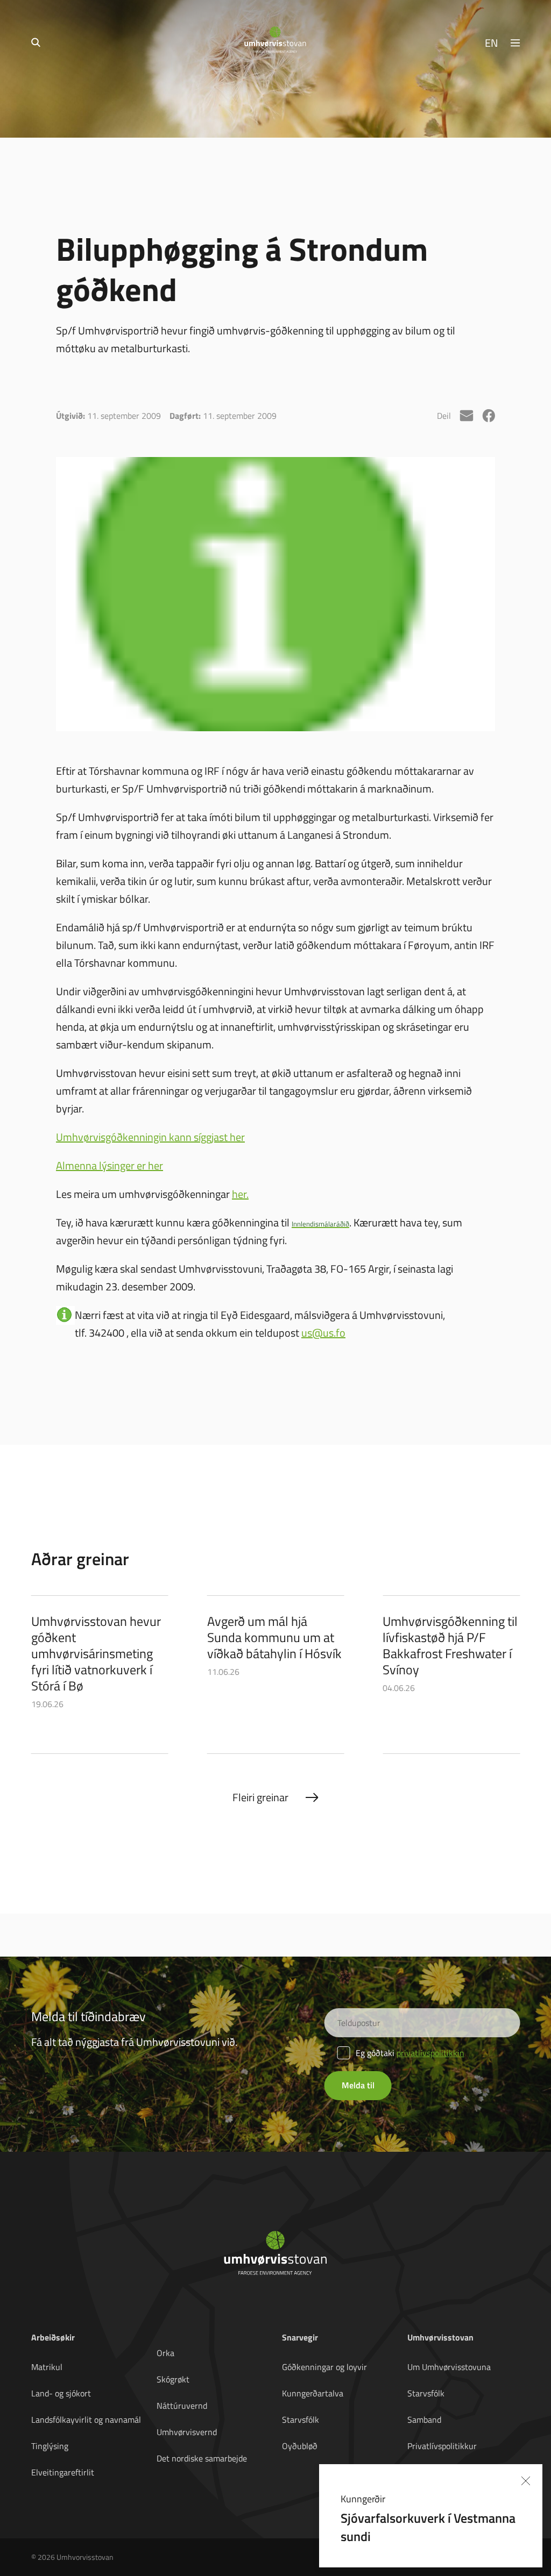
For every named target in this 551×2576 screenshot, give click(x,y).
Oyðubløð (300, 2446)
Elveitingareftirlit (63, 2472)
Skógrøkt (173, 2379)
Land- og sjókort (61, 2393)
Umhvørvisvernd (187, 2432)
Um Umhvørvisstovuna (449, 2367)
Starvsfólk (301, 2420)
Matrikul (47, 2367)
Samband (424, 2420)
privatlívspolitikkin (430, 2053)
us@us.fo (323, 1332)
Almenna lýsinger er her (110, 1165)
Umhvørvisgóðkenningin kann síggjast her (150, 1137)
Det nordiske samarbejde (202, 2458)
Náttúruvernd (182, 2406)
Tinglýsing (50, 2446)
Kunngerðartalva (313, 2393)
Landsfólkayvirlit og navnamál (86, 2420)
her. (240, 1194)
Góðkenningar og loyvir (324, 2367)
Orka (165, 2353)
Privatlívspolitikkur (442, 2446)
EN (492, 42)
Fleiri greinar (260, 1797)
